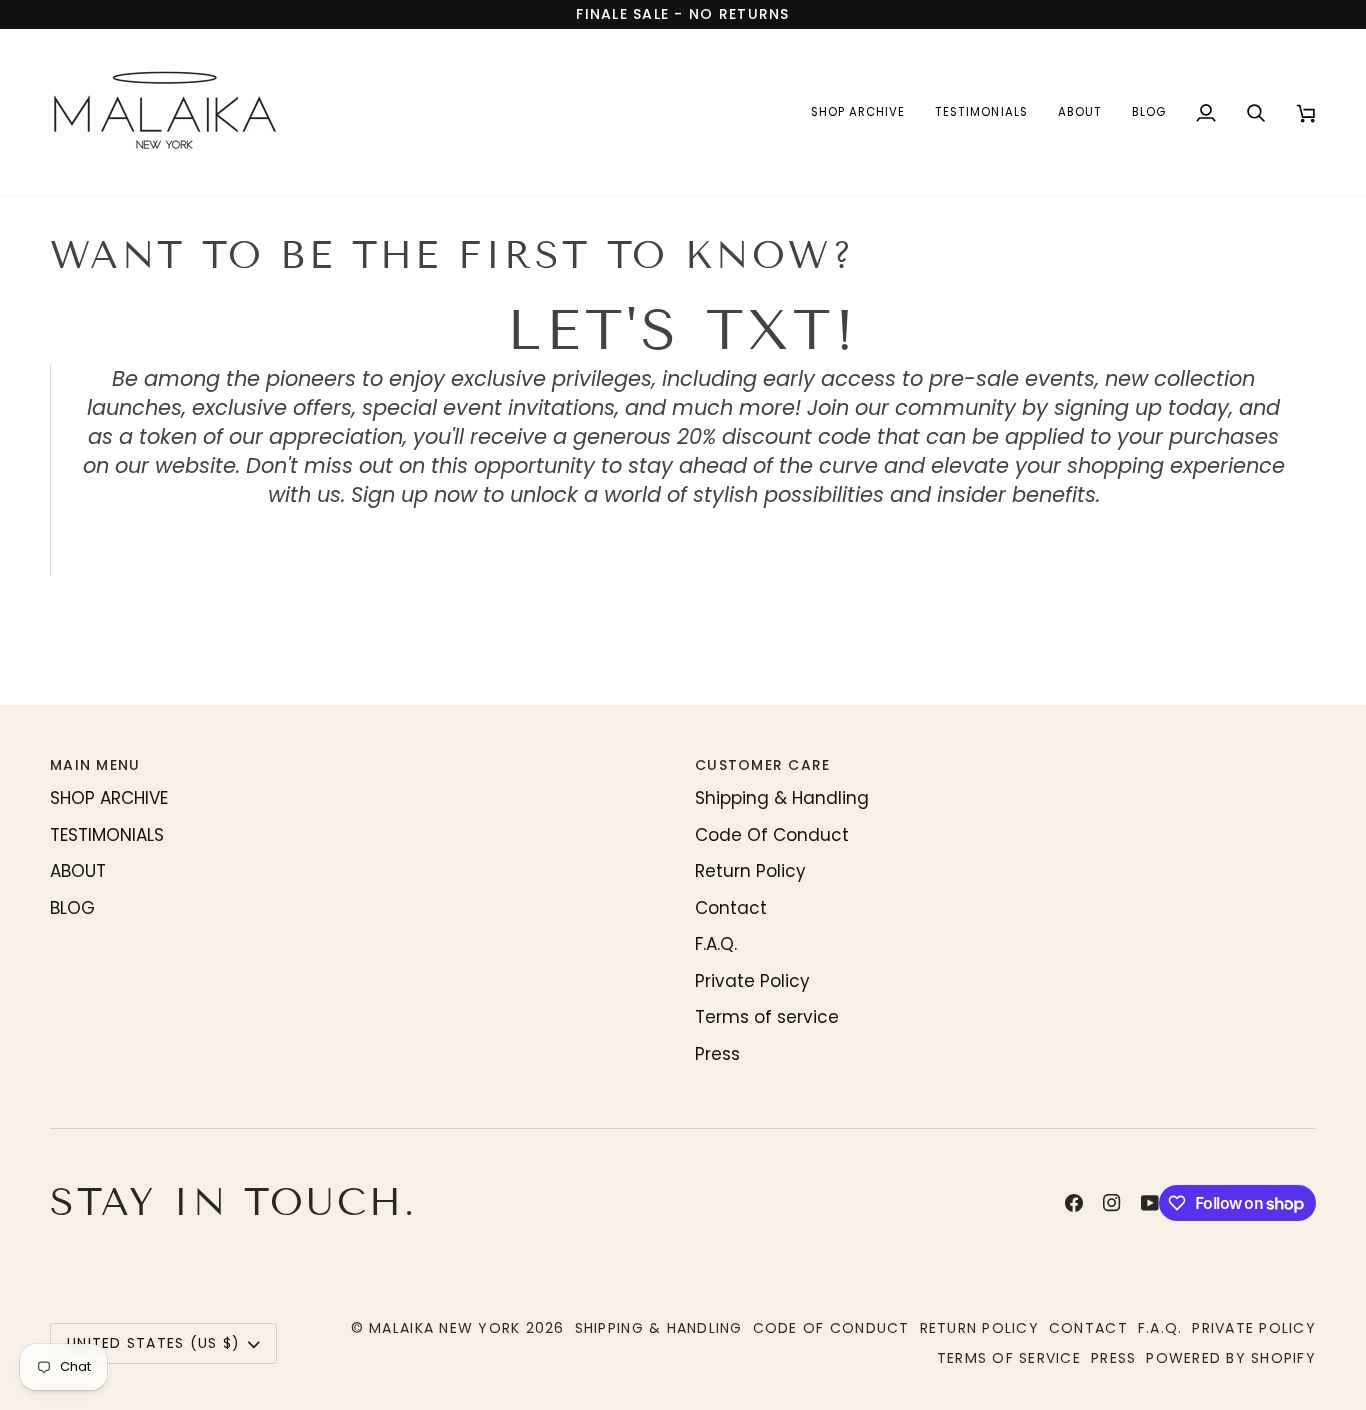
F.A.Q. (716, 944)
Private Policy (752, 981)
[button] (858, 112)
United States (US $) (153, 1343)
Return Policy (750, 871)
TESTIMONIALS (107, 835)
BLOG (72, 908)
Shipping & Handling (782, 798)
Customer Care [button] (762, 765)
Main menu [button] (95, 765)
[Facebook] (1074, 1203)
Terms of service (767, 1017)
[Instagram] (1112, 1203)
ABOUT (78, 871)
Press (717, 1054)
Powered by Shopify (1231, 1358)
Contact (731, 908)
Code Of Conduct (772, 835)
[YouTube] (1150, 1203)
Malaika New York (444, 1328)
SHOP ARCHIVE (109, 798)
